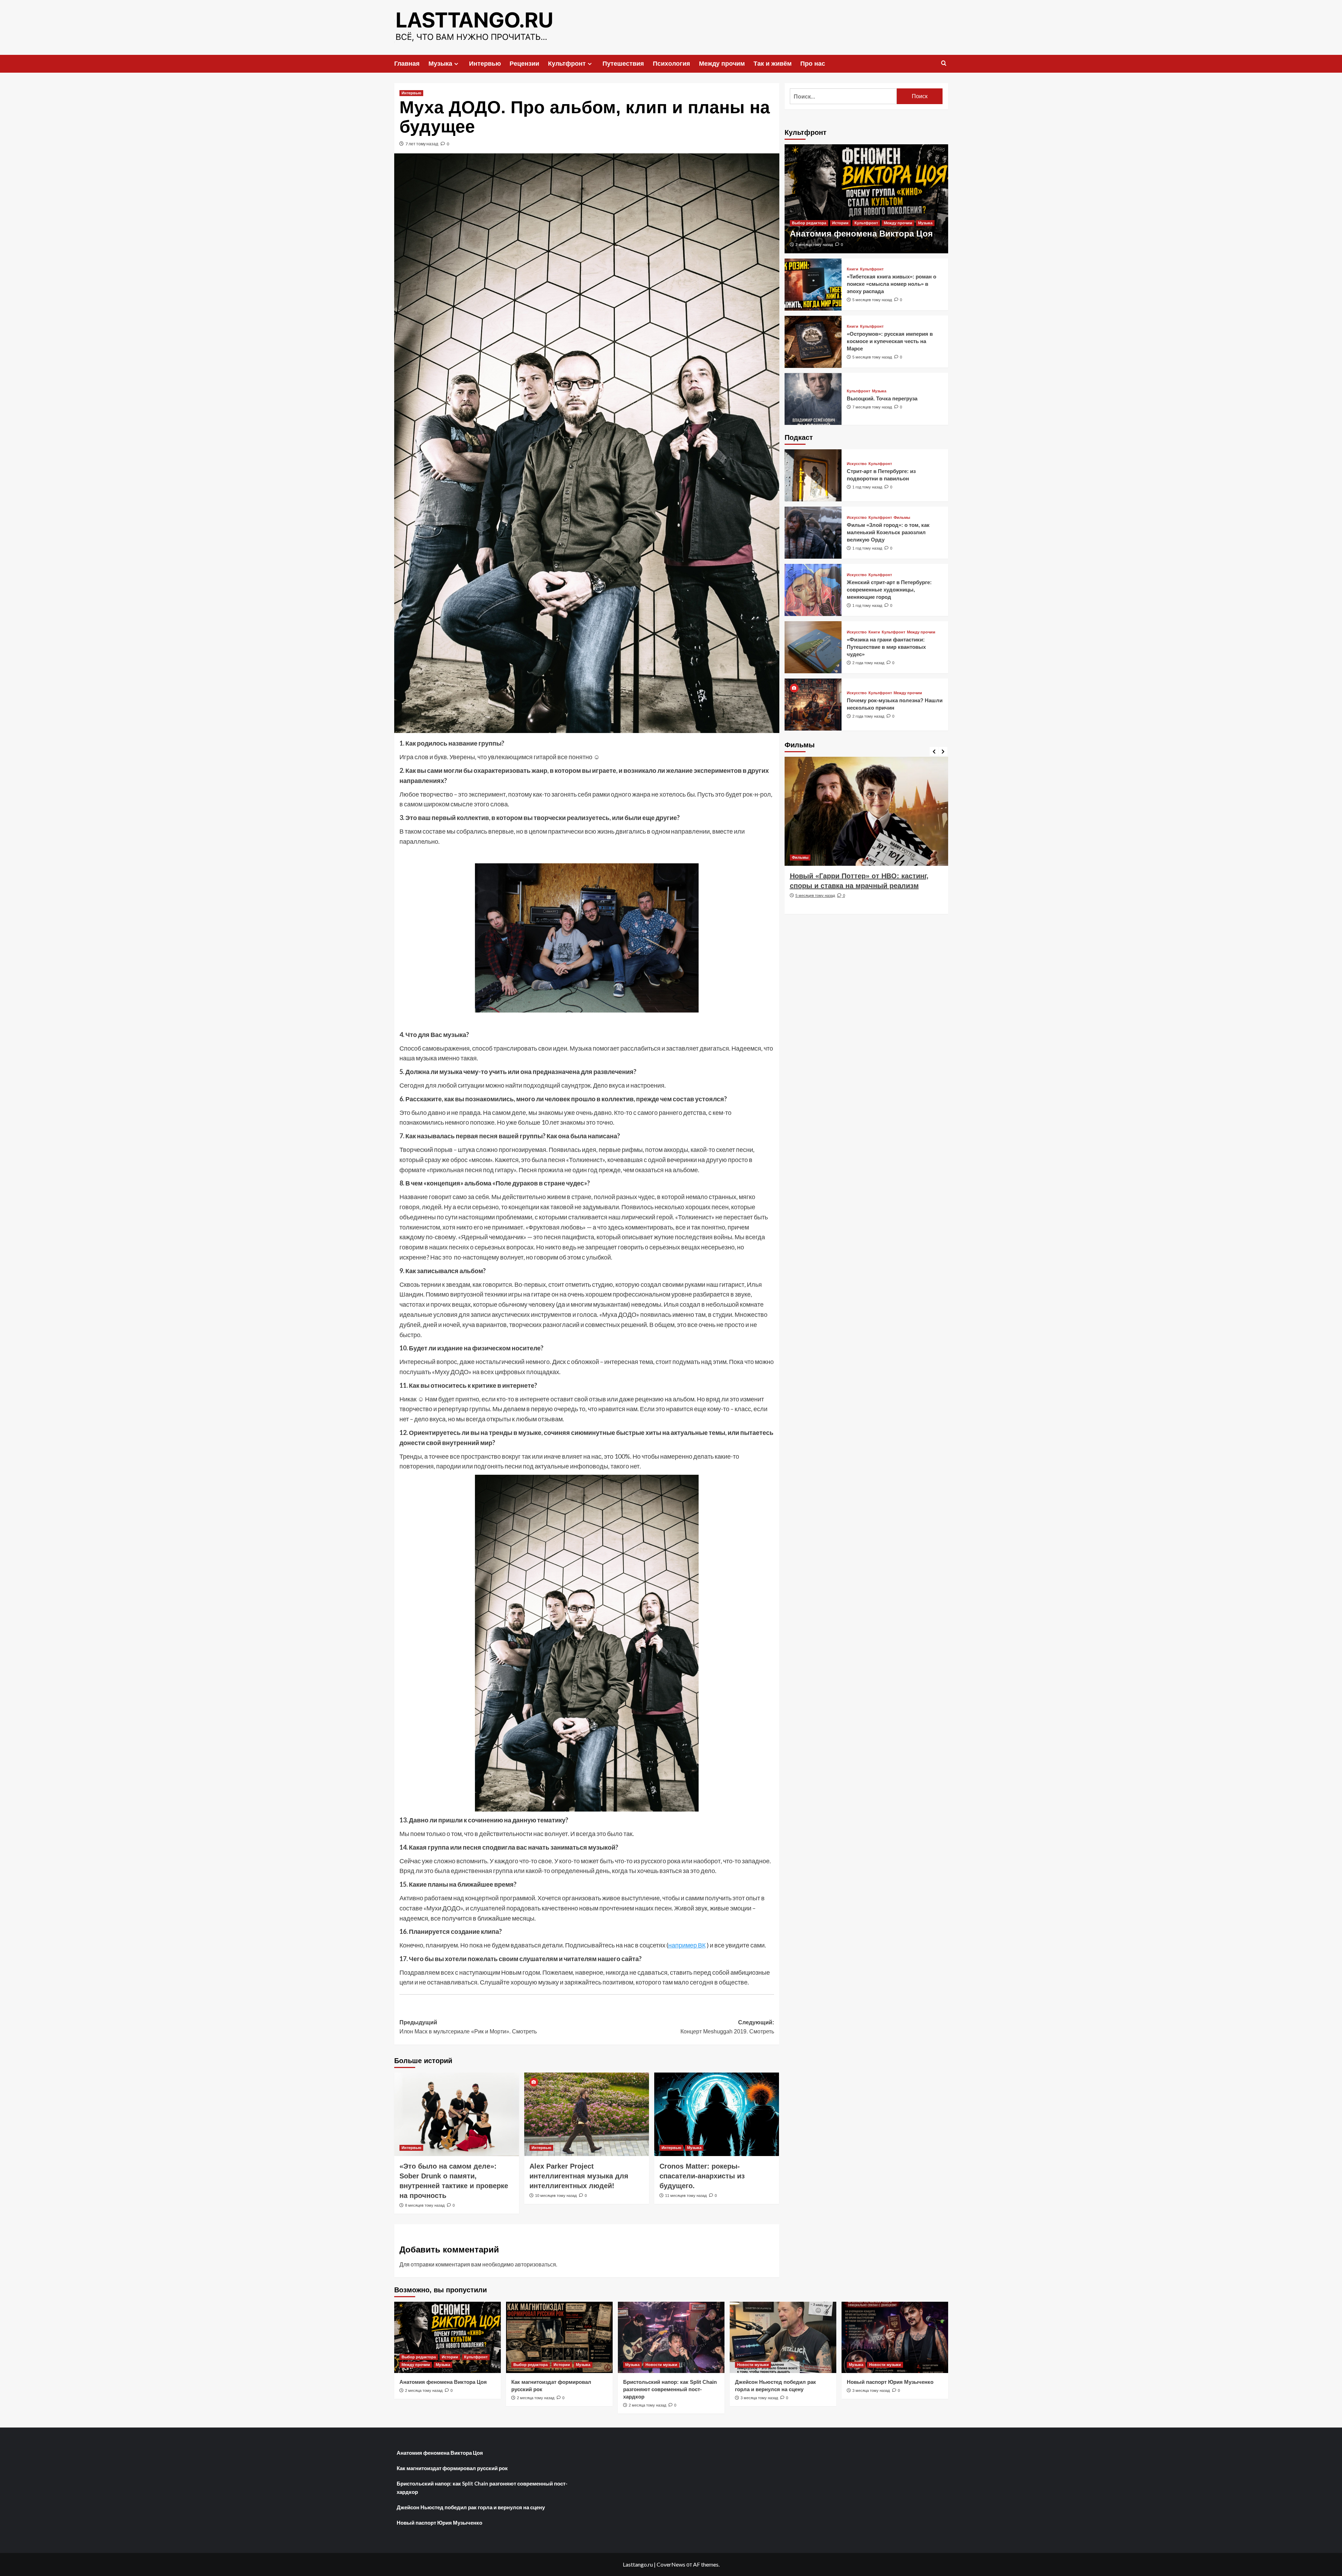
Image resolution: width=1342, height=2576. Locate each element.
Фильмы (902, 518)
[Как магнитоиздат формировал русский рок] (559, 2337)
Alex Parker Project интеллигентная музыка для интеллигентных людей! (579, 2176)
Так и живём (773, 64)
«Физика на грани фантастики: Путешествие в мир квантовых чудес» (886, 647)
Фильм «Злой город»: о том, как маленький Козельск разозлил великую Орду (888, 532)
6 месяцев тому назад (815, 905)
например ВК (687, 1945)
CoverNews (671, 2564)
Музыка (440, 64)
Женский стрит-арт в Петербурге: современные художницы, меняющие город (889, 590)
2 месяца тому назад (814, 245)
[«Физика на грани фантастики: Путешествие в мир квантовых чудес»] (813, 647)
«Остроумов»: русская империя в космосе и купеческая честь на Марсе (890, 341)
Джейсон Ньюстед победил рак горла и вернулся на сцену (471, 2507)
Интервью (485, 64)
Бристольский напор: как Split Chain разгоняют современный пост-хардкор (670, 2389)
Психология (672, 64)
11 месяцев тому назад (686, 2196)
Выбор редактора (809, 223)
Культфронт (567, 64)
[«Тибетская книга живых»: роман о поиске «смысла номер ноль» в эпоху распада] (813, 285)
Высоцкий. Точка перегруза (882, 398)
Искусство (857, 464)
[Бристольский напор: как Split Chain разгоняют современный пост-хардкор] (671, 2337)
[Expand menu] (456, 64)
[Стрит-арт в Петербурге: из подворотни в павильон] (813, 475)
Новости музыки (661, 2365)
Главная (407, 64)
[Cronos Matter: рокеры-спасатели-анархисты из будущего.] (717, 2114)
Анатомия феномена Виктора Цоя (861, 234)
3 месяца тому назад (759, 2398)
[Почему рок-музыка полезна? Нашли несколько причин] (813, 705)
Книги (853, 269)
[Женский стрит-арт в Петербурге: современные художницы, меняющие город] (813, 590)
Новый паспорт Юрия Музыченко (890, 2382)
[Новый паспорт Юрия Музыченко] (895, 2337)
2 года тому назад (868, 663)
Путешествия (623, 64)
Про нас (813, 64)
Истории (840, 223)
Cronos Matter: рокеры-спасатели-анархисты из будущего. (702, 2176)
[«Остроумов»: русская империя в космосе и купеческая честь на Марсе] (813, 342)
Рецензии (524, 64)
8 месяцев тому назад (425, 2205)
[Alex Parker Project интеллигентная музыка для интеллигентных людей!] (587, 2114)
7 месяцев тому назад (872, 407)
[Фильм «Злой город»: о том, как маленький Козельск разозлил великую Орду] (813, 533)
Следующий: (727, 2027)
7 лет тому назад (422, 144)
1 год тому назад (867, 487)
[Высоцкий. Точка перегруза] (813, 399)
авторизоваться (535, 2264)
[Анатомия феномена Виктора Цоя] (866, 199)
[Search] (944, 63)
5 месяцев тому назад (872, 300)
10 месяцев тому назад (556, 2196)
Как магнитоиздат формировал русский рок (452, 2468)
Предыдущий (468, 2027)
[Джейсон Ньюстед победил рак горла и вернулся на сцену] (783, 2337)
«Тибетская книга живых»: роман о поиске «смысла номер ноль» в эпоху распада (892, 284)
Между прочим (722, 64)
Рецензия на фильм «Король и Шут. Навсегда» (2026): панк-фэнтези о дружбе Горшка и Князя (862, 886)
